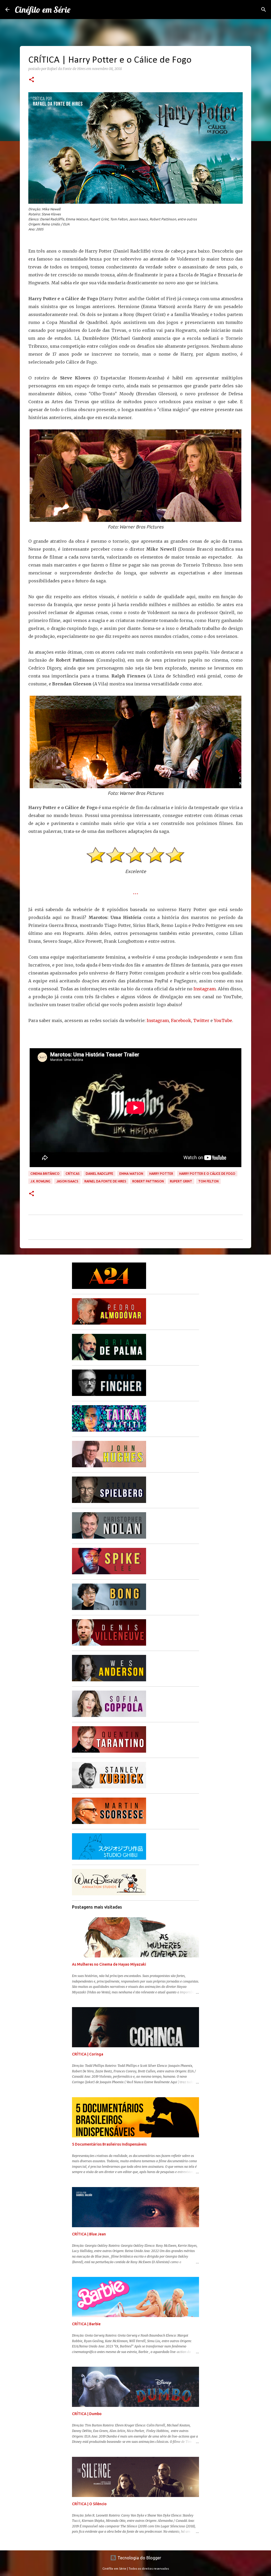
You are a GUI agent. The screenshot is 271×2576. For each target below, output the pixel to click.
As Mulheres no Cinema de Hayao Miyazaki (109, 1964)
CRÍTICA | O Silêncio (89, 2504)
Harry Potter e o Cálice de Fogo (207, 1174)
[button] (31, 80)
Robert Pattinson (148, 1181)
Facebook (181, 1020)
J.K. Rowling (40, 1181)
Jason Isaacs (67, 1181)
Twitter (201, 1020)
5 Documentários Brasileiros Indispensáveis (109, 2144)
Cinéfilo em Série (43, 10)
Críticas (73, 1174)
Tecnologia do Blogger (139, 2558)
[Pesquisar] (264, 10)
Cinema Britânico (45, 1174)
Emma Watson (131, 1174)
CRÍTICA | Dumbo (87, 2414)
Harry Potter (161, 1174)
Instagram (205, 989)
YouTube (223, 1020)
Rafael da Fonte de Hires (105, 1181)
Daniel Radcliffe (100, 1174)
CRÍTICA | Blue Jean (89, 2234)
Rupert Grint (181, 1181)
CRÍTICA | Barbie (86, 2324)
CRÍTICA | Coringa (88, 2054)
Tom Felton (208, 1181)
